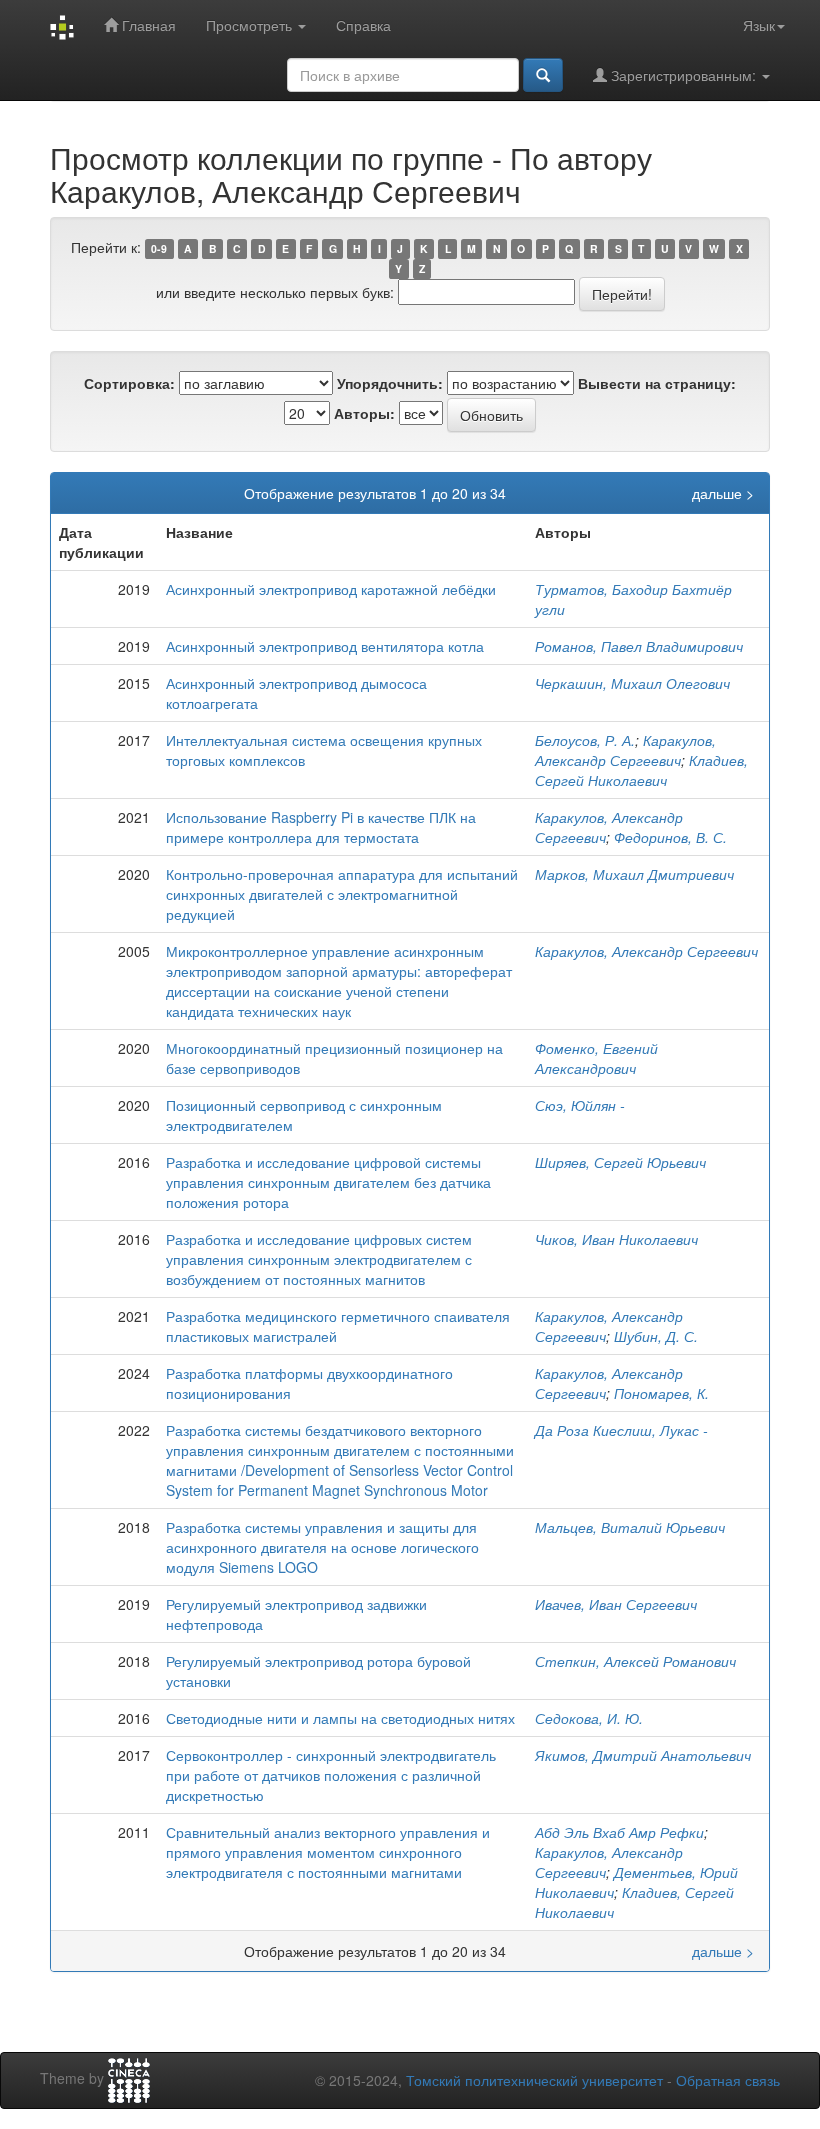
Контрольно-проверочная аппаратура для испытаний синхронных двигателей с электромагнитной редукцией (342, 894)
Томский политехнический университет (534, 2080)
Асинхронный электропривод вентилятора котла (325, 646)
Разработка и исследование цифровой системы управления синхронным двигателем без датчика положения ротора (328, 1182)
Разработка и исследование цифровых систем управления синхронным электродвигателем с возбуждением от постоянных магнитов (319, 1259)
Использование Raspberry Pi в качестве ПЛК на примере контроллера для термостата (321, 827)
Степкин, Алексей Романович (635, 1661)
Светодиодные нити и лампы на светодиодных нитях (340, 1718)
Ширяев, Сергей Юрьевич (620, 1162)
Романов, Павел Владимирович (639, 646)
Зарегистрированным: (683, 75)
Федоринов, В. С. (670, 837)
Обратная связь (728, 2080)
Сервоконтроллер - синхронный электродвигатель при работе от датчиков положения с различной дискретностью (331, 1775)
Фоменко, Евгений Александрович (596, 1058)
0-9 (159, 248)
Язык (759, 25)
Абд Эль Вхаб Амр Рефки (619, 1832)
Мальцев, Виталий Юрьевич (630, 1527)
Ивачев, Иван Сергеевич (616, 1604)
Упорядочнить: (390, 383)
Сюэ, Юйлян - (580, 1105)
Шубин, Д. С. (656, 1336)
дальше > (723, 493)
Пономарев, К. (661, 1393)
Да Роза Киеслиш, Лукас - (621, 1430)
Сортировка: (129, 383)
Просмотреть (251, 25)
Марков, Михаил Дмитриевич (634, 874)
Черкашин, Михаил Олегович (632, 683)
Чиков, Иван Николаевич (616, 1239)
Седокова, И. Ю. (589, 1718)
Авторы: (364, 413)
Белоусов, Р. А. (585, 740)
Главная (147, 25)
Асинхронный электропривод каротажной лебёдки (331, 589)
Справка (363, 25)
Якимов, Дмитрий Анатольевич (643, 1755)
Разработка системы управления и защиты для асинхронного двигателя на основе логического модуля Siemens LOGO (322, 1547)
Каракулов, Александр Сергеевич (625, 750)
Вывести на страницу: (657, 383)
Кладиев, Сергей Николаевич (641, 770)
